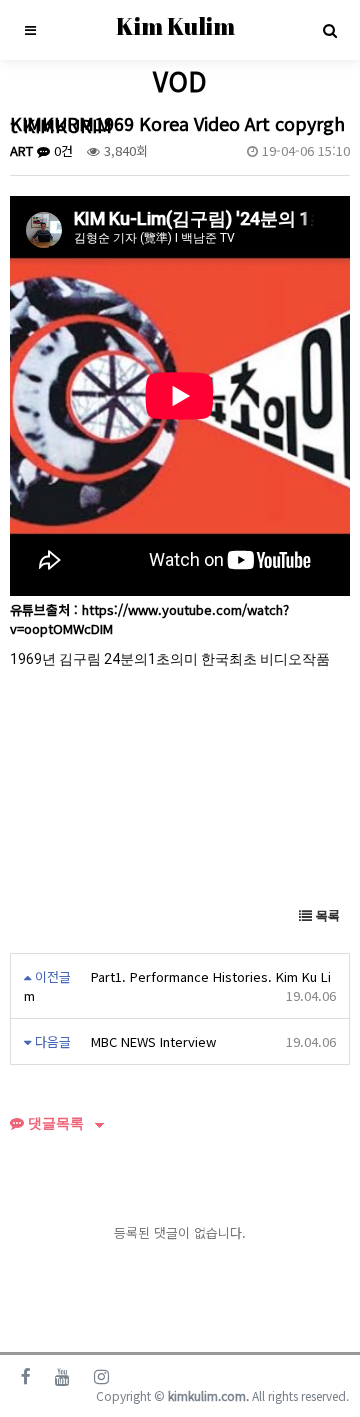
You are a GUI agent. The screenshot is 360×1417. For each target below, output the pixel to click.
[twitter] (62, 1376)
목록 (326, 915)
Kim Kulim (175, 26)
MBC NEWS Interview (153, 1041)
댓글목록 (54, 1123)
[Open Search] (330, 30)
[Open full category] (30, 30)
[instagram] (101, 1376)
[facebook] (26, 1376)
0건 (61, 150)
